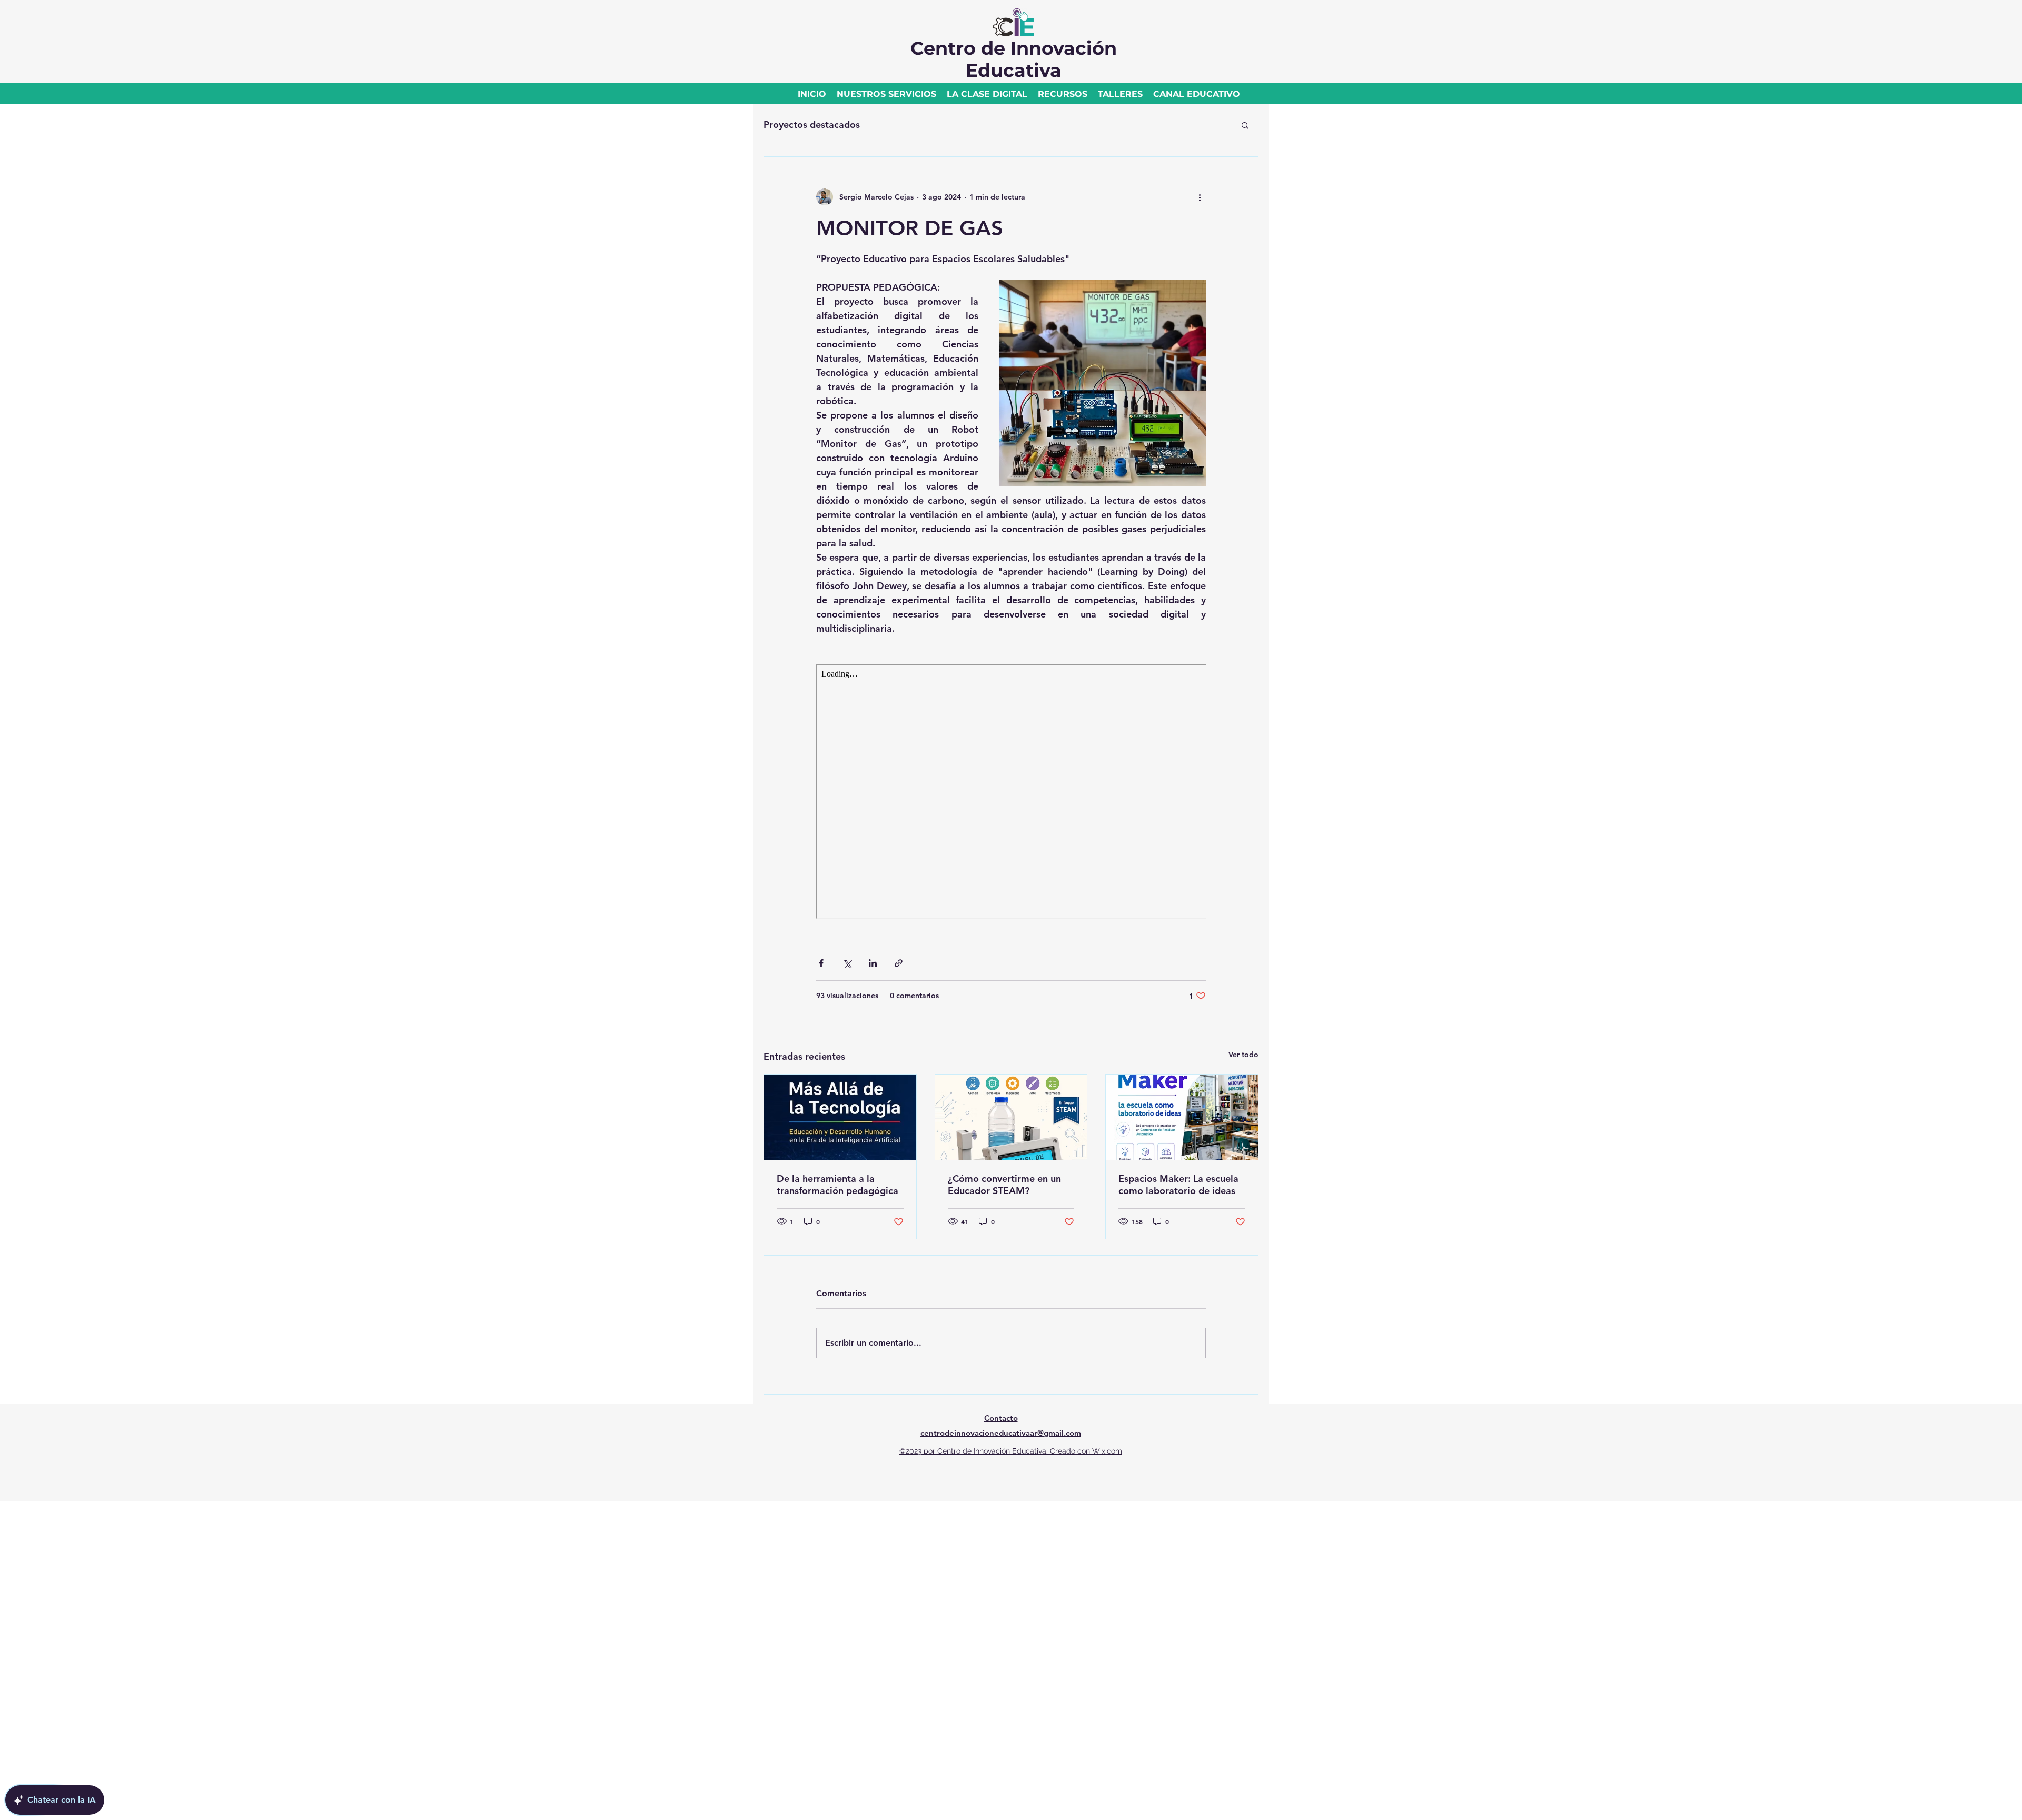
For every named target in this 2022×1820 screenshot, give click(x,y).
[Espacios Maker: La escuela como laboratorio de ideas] (1182, 1117)
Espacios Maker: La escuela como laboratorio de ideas (1178, 1185)
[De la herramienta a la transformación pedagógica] (840, 1117)
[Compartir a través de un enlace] (899, 963)
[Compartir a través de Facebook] (821, 963)
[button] (1245, 125)
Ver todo (1243, 1055)
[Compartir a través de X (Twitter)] (847, 963)
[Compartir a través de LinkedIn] (873, 963)
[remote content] (1011, 792)
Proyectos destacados (812, 125)
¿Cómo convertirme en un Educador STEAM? (1004, 1185)
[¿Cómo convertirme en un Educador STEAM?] (1011, 1117)
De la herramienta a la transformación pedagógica (837, 1185)
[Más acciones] (1200, 197)
